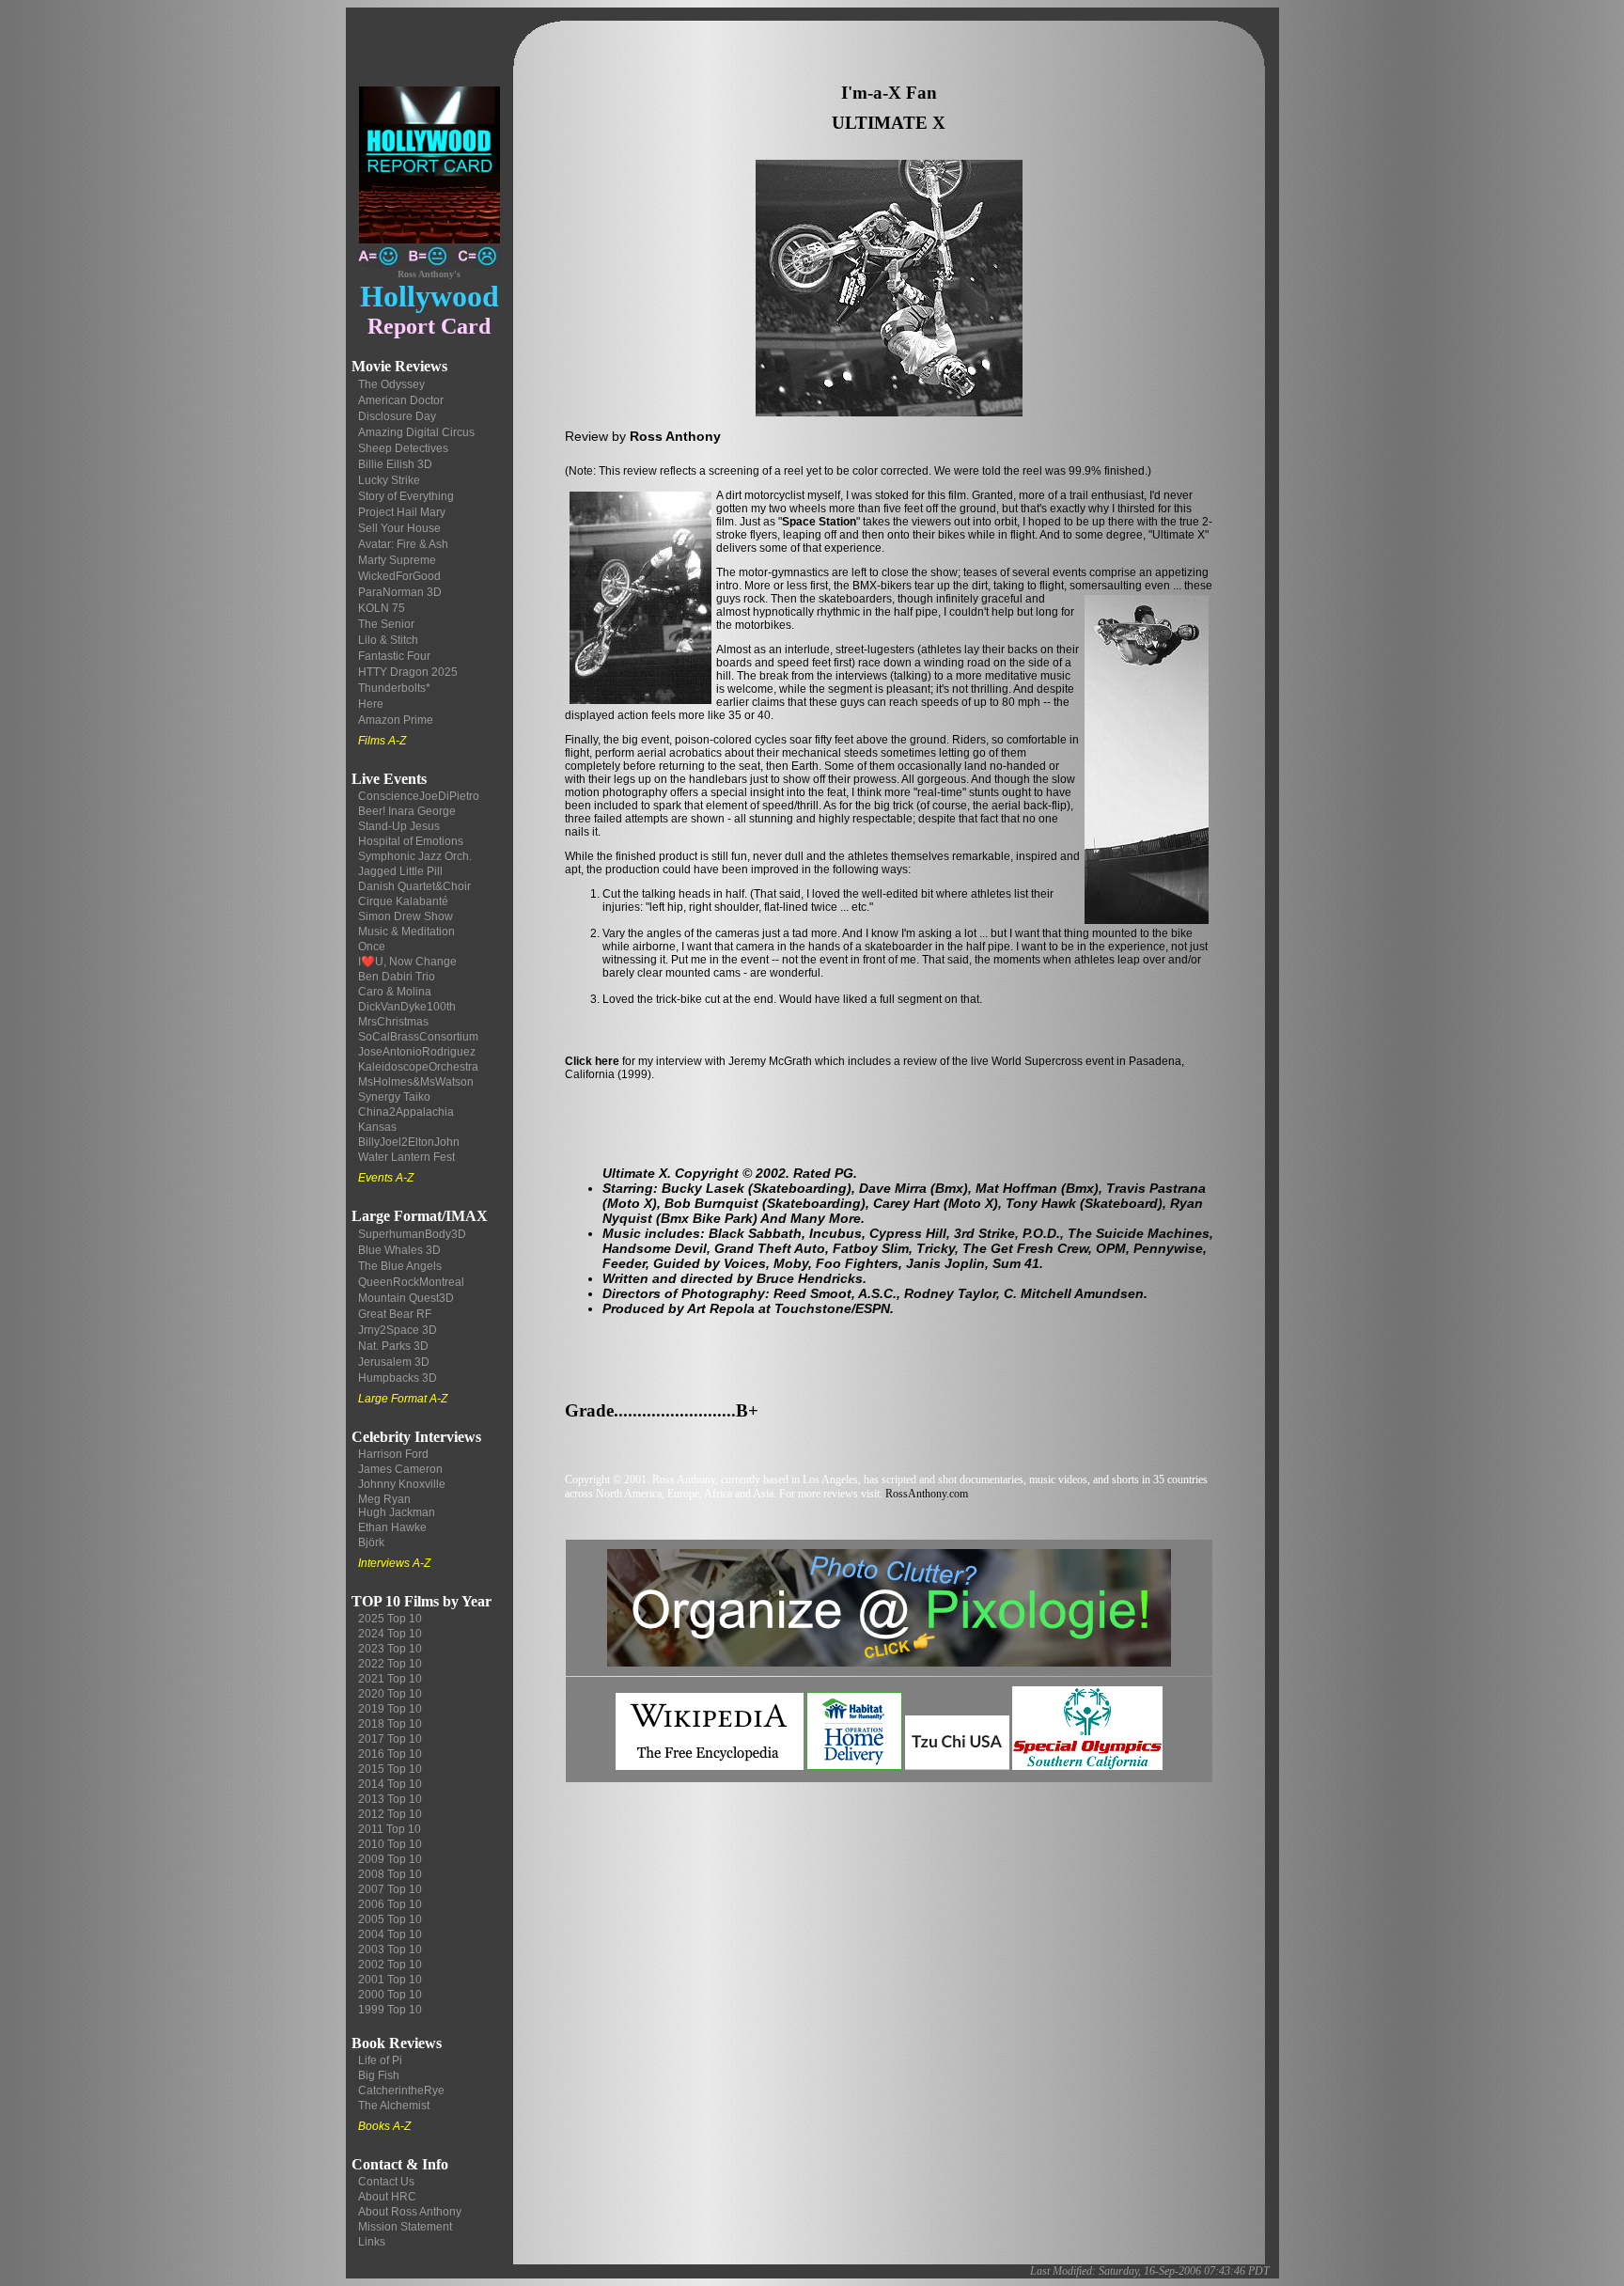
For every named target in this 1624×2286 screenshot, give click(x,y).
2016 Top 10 (390, 1754)
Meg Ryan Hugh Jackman (397, 1506)
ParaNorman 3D (400, 592)
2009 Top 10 (390, 1859)
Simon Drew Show (406, 916)
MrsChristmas (393, 1022)
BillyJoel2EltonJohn (409, 1142)
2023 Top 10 (390, 1649)
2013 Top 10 (390, 1799)
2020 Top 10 (390, 1694)
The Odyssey (391, 384)
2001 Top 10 (390, 1980)
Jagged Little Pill (400, 871)
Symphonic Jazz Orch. (415, 856)
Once (372, 947)
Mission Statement (405, 2227)
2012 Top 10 (390, 1814)
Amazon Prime (396, 720)
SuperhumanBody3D (412, 1234)
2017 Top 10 (390, 1739)
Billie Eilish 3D (395, 464)
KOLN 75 (382, 608)
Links (372, 2242)
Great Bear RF (395, 1314)
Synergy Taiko (394, 1097)
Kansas (377, 1127)
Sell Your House (399, 528)
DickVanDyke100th (407, 1007)
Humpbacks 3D (398, 1378)
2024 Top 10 (390, 1634)
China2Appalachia (406, 1112)
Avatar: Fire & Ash (403, 544)
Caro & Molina (395, 992)
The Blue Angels (400, 1266)
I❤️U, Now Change (407, 962)
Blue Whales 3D (399, 1250)
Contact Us (386, 2182)
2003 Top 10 (390, 1949)
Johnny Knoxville (402, 1484)
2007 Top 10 (390, 1889)
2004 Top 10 (390, 1934)
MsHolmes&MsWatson (416, 1082)
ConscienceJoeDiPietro (419, 796)
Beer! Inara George (407, 811)
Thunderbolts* (394, 688)
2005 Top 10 (390, 1919)
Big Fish (379, 2075)
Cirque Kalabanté (403, 901)
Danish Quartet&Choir (414, 886)
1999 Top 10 (390, 2010)
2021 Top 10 (390, 1679)
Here (371, 704)
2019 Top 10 (390, 1709)
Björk (371, 1542)
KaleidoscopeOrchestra (418, 1067)
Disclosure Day (397, 416)
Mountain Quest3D (406, 1298)
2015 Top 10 (390, 1769)
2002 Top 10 (390, 1965)
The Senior (386, 624)
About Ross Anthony (410, 2212)
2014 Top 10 (390, 1784)
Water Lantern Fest (406, 1157)
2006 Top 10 (390, 1904)
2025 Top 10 (390, 1619)
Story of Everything (406, 496)
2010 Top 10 (390, 1844)
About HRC (387, 2197)
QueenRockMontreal (411, 1282)
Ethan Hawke (392, 1527)
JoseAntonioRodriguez (417, 1052)
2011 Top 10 (390, 1829)
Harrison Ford (393, 1454)
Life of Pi (380, 2060)
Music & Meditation (406, 932)
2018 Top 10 (390, 1724)
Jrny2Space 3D (398, 1330)
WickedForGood (399, 576)
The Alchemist (394, 2106)
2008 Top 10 (390, 1874)
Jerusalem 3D (394, 1362)
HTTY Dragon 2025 (408, 672)
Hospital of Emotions (411, 841)
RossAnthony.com (927, 1494)
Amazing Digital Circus (416, 432)
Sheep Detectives (403, 448)
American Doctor (401, 400)
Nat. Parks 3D (393, 1346)
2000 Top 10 (390, 1995)
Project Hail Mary (402, 512)
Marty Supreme (397, 560)
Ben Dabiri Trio (397, 977)
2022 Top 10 (390, 1664)
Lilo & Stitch (388, 640)
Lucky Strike (389, 480)
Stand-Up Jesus (399, 826)
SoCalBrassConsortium (418, 1037)
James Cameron (400, 1469)
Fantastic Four (394, 656)
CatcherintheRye (401, 2090)
